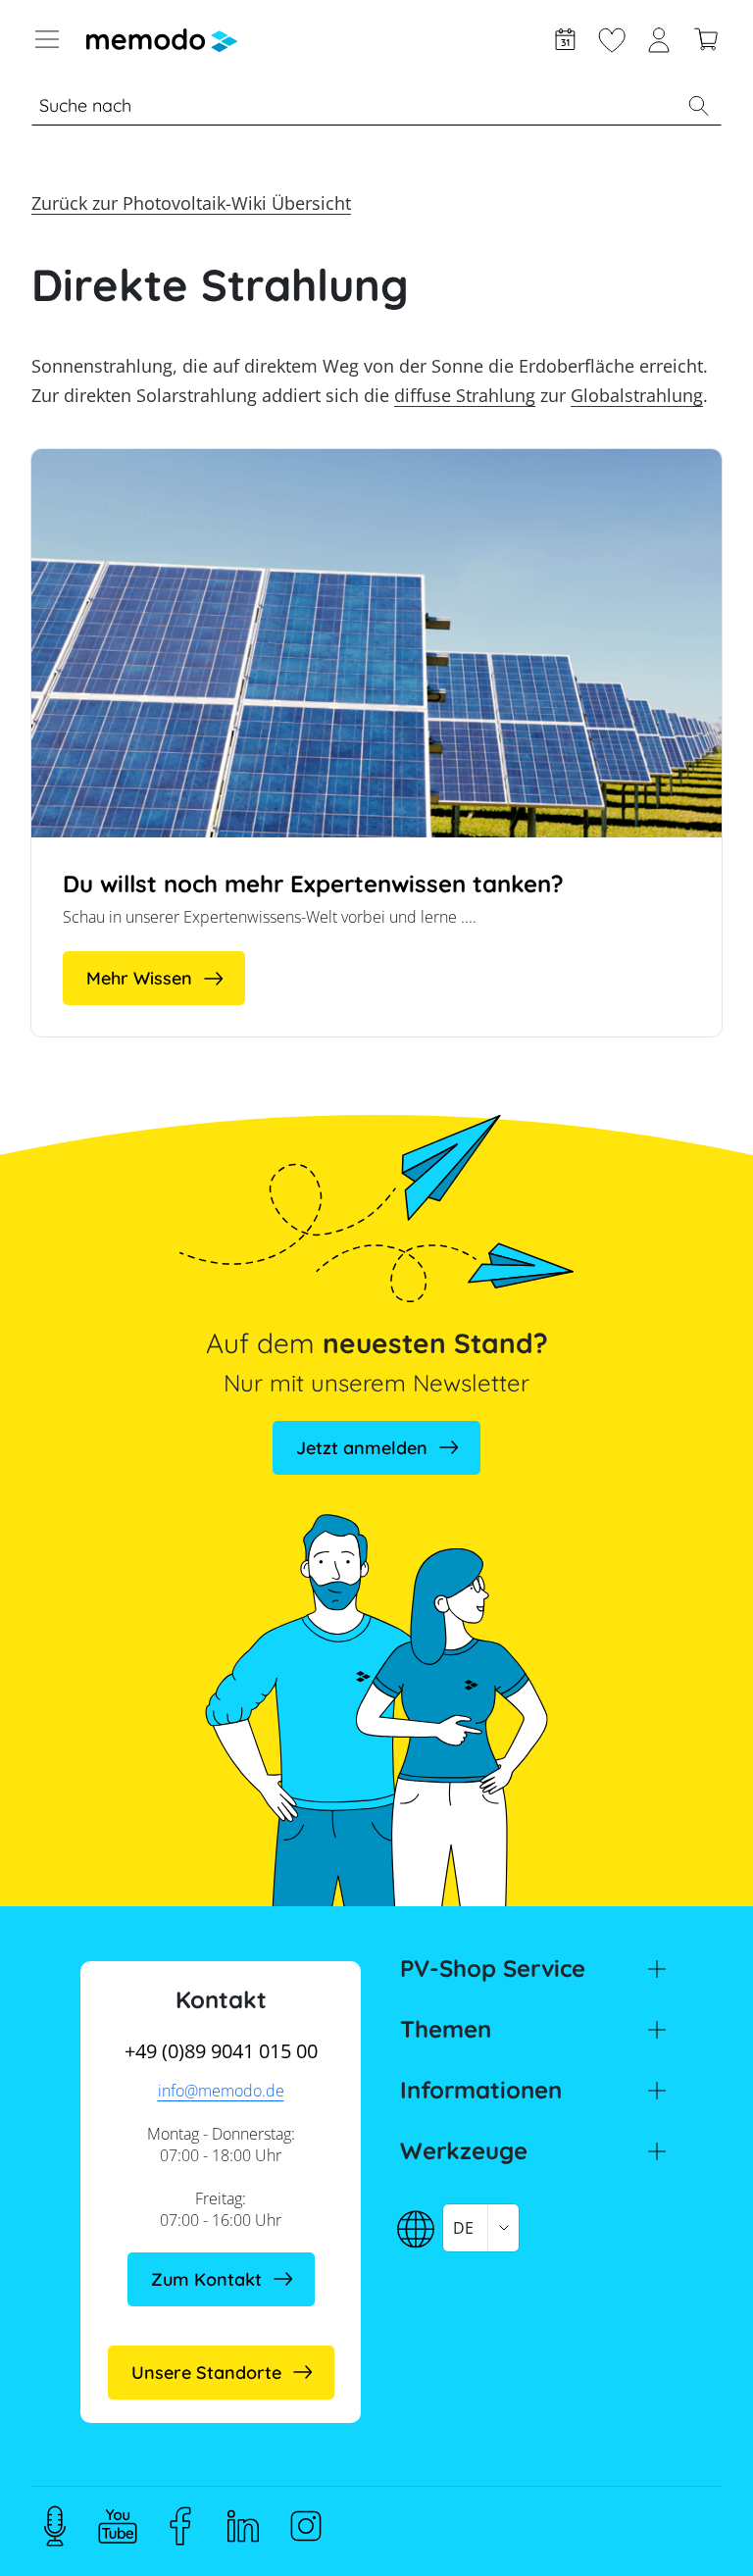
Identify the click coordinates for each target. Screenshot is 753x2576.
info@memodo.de (221, 2091)
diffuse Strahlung (465, 395)
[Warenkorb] (706, 37)
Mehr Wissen (139, 978)
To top (690, 2524)
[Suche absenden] (698, 106)
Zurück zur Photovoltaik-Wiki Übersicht (191, 203)
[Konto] (659, 37)
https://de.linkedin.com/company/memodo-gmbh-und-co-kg (243, 2526)
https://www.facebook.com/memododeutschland (180, 2526)
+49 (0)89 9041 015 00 (221, 2051)
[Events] (565, 37)
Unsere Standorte (206, 2373)
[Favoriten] (612, 37)
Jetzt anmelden (362, 1448)
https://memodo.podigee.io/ (55, 2526)
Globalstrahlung (637, 395)
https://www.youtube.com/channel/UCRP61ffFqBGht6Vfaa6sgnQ (118, 2526)
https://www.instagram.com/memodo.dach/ (306, 2526)
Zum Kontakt (206, 2279)
